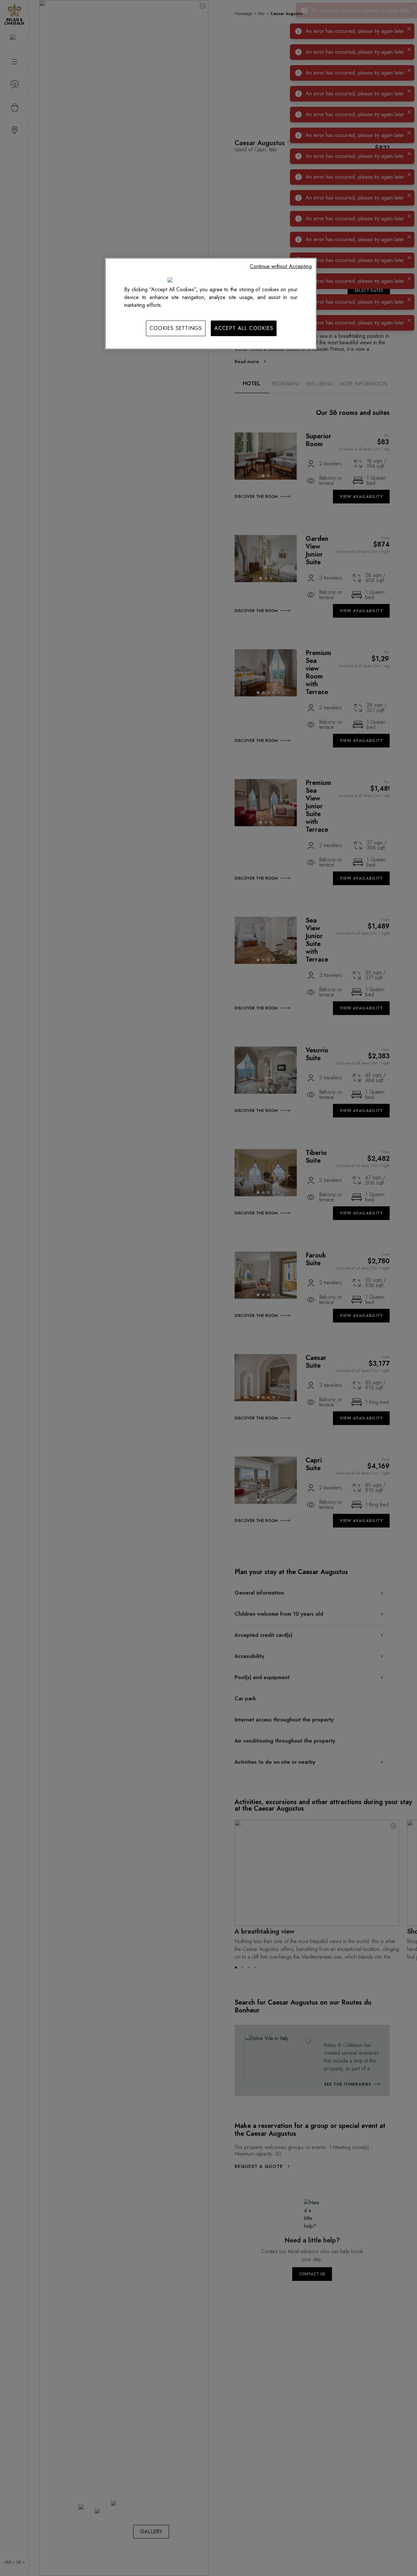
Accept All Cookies (244, 328)
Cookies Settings (176, 328)
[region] (211, 304)
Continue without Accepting (281, 266)
